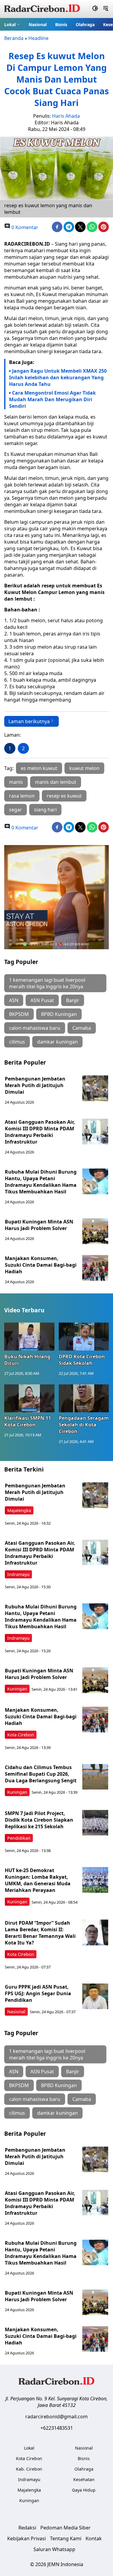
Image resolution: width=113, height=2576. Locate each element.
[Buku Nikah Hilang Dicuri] (29, 1337)
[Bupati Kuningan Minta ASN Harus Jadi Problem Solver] (95, 1231)
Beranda (14, 38)
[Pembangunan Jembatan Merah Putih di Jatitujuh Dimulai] (95, 1088)
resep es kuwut (64, 796)
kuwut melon (84, 768)
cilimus (17, 1042)
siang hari (45, 810)
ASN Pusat (42, 1000)
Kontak (94, 2538)
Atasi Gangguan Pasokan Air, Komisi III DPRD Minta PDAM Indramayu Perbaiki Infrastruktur (40, 1132)
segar (16, 810)
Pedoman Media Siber (66, 2528)
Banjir (73, 1000)
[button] (12, 24)
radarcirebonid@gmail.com (56, 2417)
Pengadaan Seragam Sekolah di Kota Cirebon (84, 1425)
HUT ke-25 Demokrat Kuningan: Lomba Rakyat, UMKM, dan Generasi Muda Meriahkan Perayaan (38, 1880)
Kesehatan (84, 2479)
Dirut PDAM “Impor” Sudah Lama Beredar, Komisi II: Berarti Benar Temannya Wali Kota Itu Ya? (40, 1933)
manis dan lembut (56, 782)
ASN (14, 1000)
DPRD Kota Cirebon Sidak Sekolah (82, 1360)
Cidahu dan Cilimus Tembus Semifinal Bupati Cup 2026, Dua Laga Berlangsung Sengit (41, 1774)
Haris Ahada (66, 116)
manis (16, 782)
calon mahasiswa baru (35, 1028)
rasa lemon (22, 796)
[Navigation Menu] (106, 9)
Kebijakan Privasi (27, 2538)
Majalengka (19, 1510)
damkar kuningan (57, 1042)
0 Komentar (24, 227)
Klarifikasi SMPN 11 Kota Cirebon (28, 1421)
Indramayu (18, 1574)
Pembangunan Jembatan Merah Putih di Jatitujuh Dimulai (35, 1085)
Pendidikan (19, 1838)
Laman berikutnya (29, 721)
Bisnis (61, 24)
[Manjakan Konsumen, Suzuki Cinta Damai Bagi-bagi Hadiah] (95, 1268)
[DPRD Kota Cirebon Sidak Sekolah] (84, 1337)
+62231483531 (57, 2428)
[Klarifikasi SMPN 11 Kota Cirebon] (29, 1399)
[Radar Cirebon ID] (42, 9)
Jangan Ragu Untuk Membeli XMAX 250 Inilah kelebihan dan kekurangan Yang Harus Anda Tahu (58, 377)
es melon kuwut (39, 768)
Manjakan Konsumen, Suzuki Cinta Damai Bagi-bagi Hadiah (41, 1265)
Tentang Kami (66, 2538)
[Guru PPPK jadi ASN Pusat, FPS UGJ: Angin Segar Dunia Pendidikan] (95, 1996)
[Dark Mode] (95, 9)
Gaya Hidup (84, 2490)
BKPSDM (19, 1014)
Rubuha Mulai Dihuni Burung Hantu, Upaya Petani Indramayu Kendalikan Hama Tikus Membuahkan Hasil (41, 1182)
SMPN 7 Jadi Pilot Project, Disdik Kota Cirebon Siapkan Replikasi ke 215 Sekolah (39, 1820)
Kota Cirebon (21, 1735)
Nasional (38, 24)
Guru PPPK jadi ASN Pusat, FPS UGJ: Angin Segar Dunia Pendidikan (38, 1993)
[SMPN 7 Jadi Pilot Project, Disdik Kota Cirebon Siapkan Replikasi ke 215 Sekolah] (95, 1823)
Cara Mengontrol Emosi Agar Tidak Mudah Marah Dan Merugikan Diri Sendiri (52, 399)
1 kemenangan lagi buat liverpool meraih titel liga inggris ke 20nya (47, 983)
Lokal (10, 24)
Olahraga (85, 24)
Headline (38, 38)
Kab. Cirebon (29, 2469)
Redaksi (27, 2528)
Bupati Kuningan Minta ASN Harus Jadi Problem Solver (39, 1225)
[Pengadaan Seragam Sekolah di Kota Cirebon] (84, 1399)
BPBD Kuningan (59, 1014)
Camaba (82, 1028)
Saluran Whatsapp (54, 2549)
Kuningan (17, 1689)
